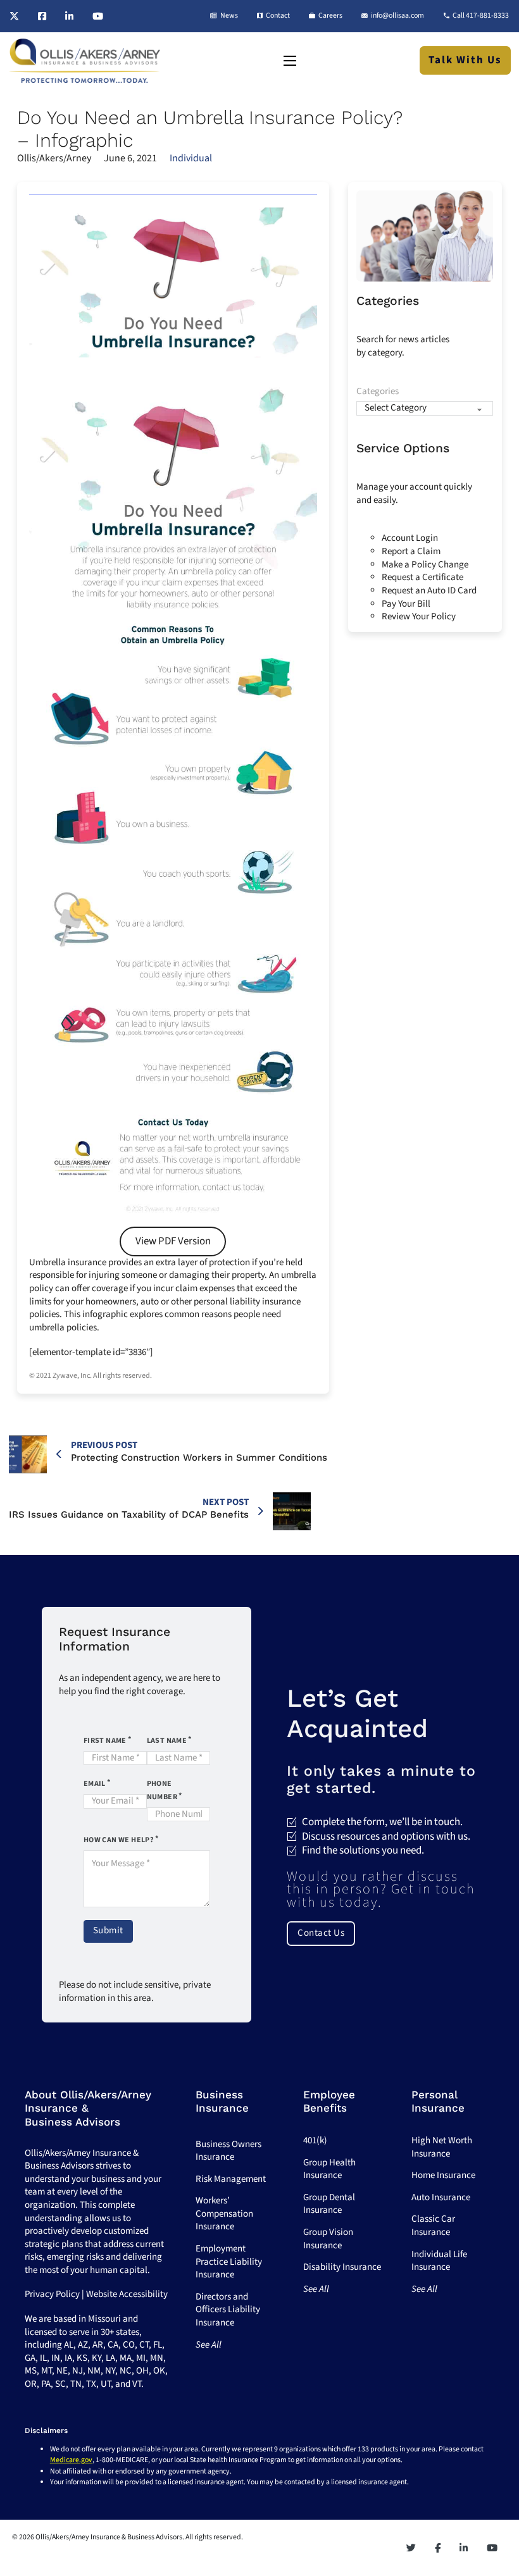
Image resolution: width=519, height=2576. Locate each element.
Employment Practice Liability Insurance (229, 2262)
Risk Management (231, 2179)
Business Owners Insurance (228, 2151)
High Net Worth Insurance (442, 2147)
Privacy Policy (52, 2294)
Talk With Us (465, 60)
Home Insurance (443, 2175)
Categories (378, 392)
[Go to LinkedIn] (69, 16)
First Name (105, 1741)
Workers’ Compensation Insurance (224, 2214)
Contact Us (321, 1933)
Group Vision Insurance (328, 2239)
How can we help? (119, 1840)
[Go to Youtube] (98, 16)
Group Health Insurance (329, 2169)
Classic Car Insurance (433, 2226)
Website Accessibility (127, 2294)
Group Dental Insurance (329, 2204)
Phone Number (162, 1790)
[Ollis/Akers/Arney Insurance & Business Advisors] (85, 61)
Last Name (167, 1741)
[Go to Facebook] (42, 16)
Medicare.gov (71, 2460)
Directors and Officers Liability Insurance (228, 2310)
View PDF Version (173, 1241)
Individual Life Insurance (439, 2261)
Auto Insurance (441, 2197)
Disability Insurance (342, 2267)
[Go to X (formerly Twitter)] (14, 16)
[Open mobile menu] (290, 61)
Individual (191, 158)
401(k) (315, 2140)
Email (95, 1784)
